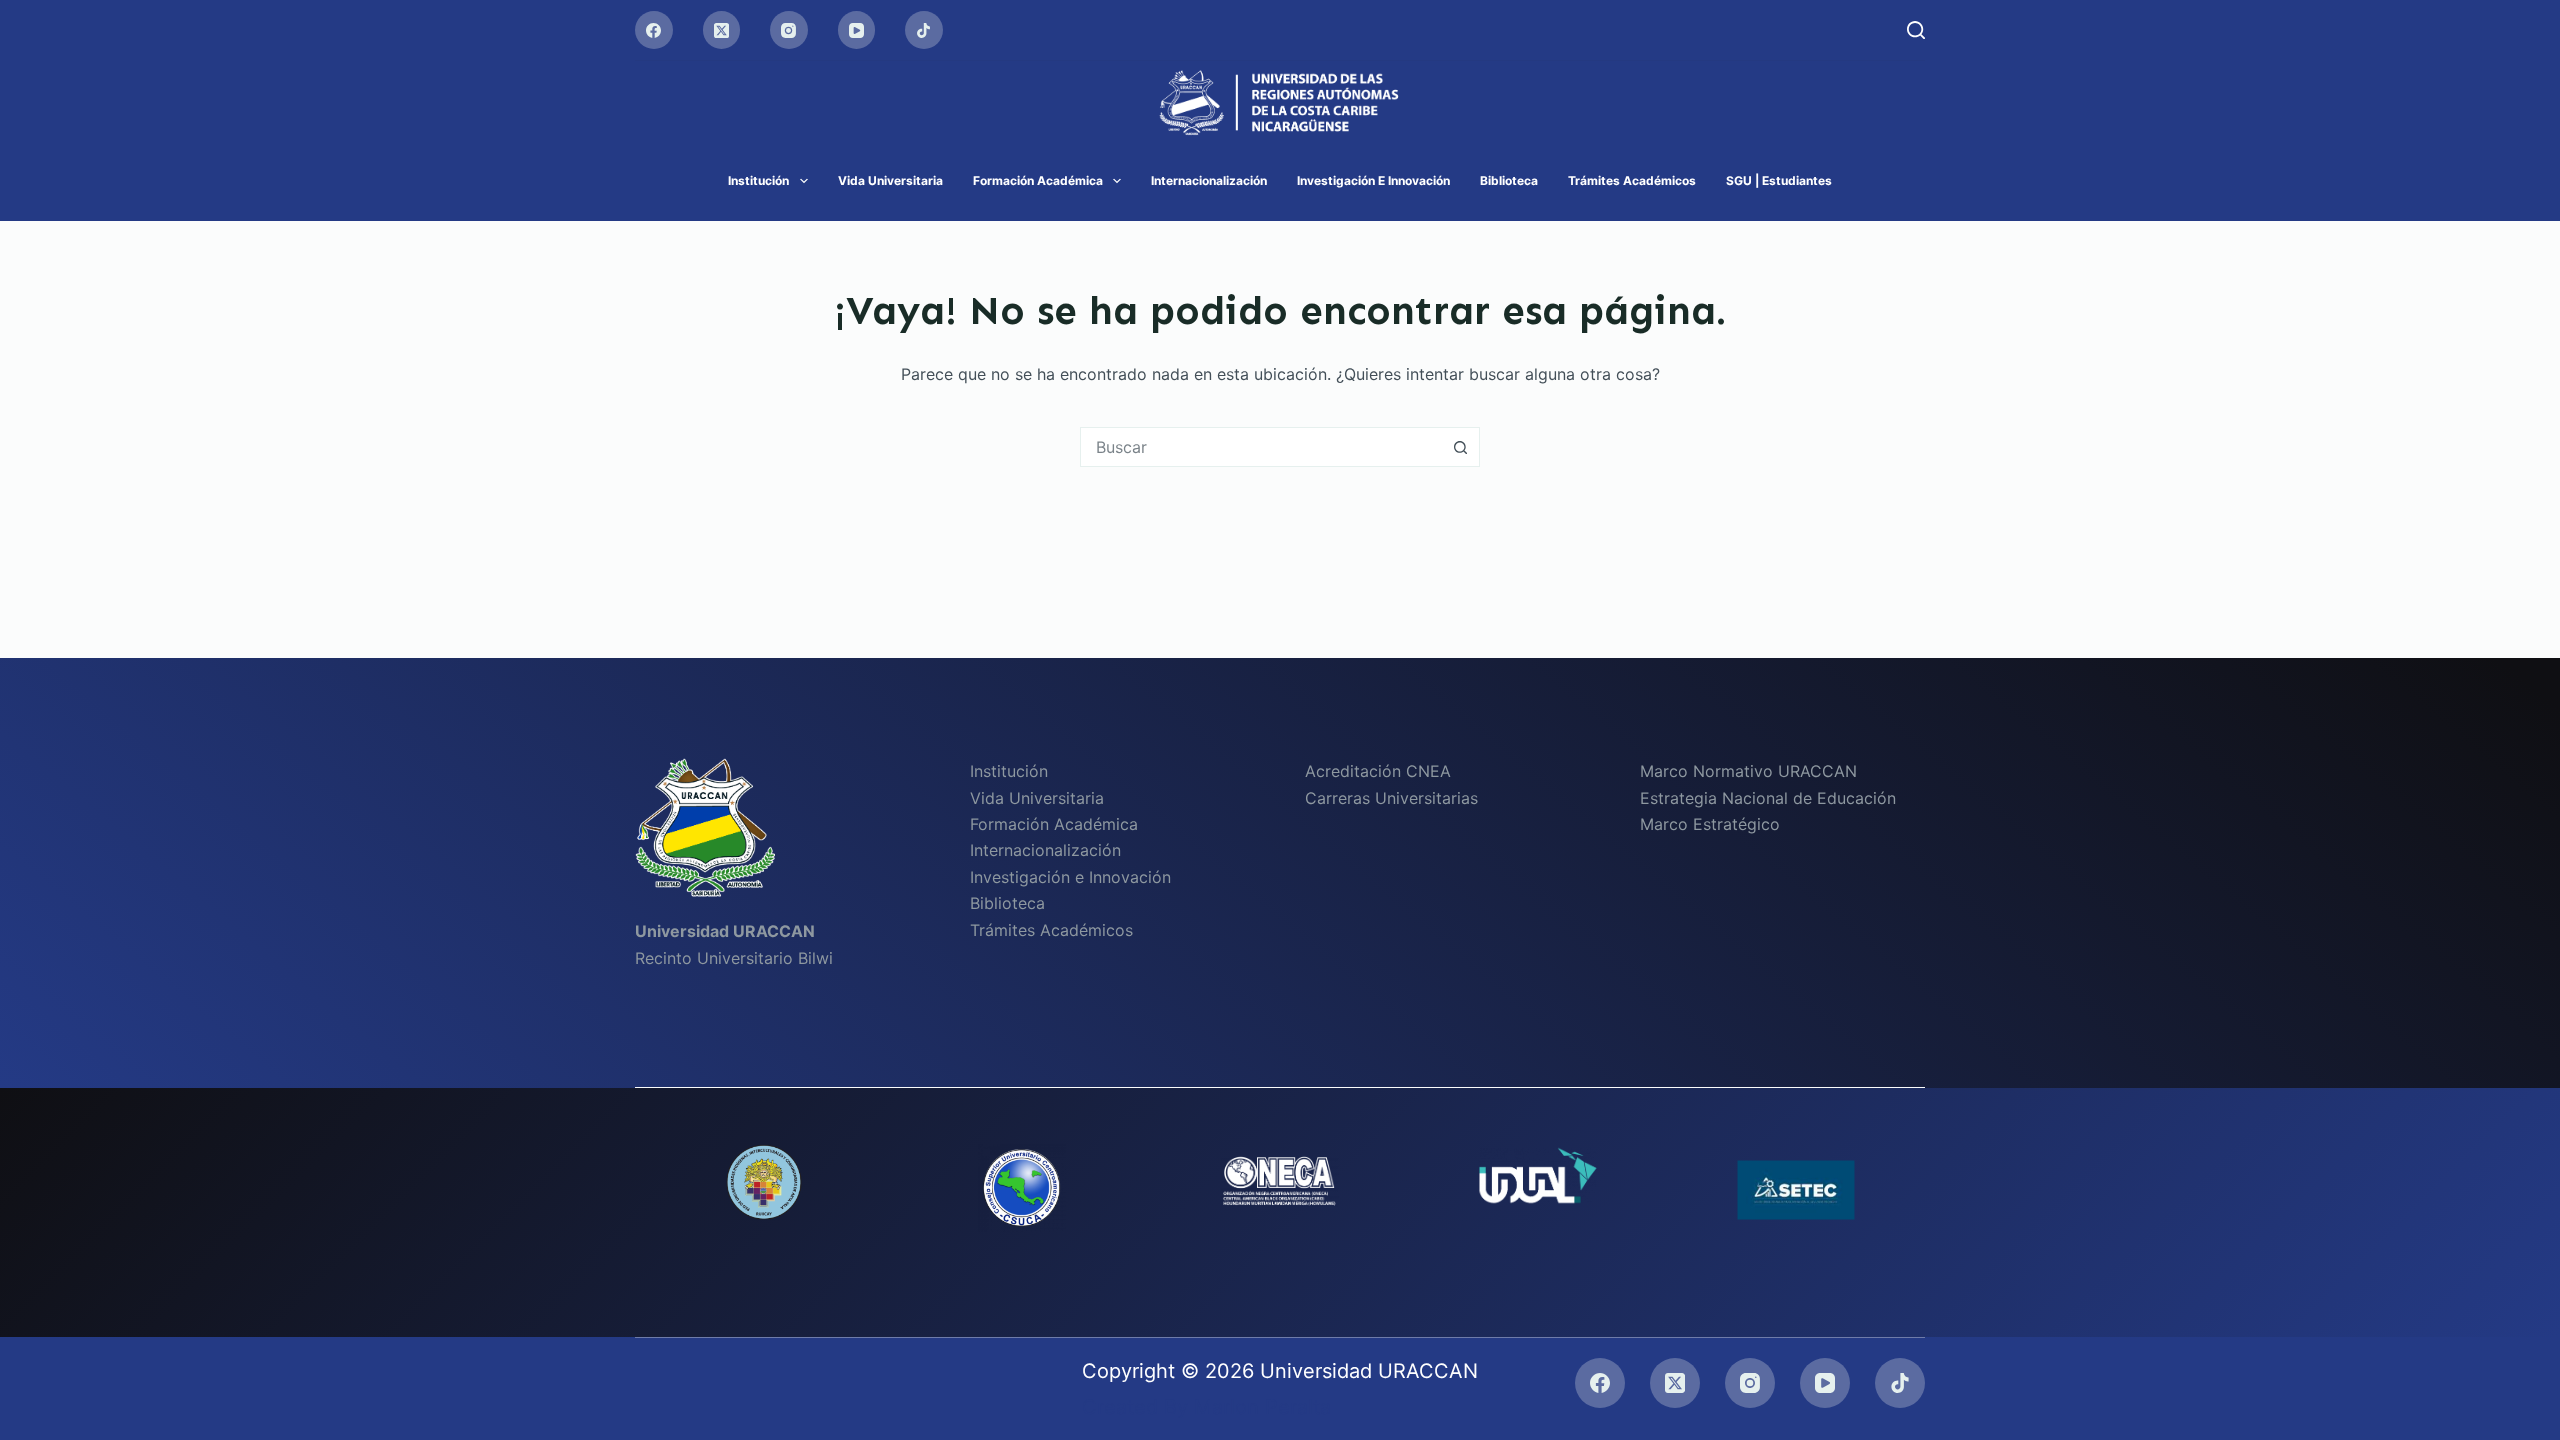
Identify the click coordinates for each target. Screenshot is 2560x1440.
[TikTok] (924, 30)
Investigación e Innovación (1373, 180)
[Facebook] (654, 30)
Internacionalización (1209, 180)
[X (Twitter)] (722, 30)
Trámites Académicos (1632, 180)
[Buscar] (1916, 30)
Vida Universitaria (890, 180)
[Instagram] (789, 30)
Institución (758, 180)
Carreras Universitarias (1391, 798)
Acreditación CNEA (1378, 771)
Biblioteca (1509, 180)
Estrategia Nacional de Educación (1768, 798)
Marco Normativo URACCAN (1748, 771)
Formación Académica (1038, 180)
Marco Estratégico (1710, 824)
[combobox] (1261, 447)
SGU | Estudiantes (1779, 180)
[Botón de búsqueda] (1460, 447)
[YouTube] (857, 30)
